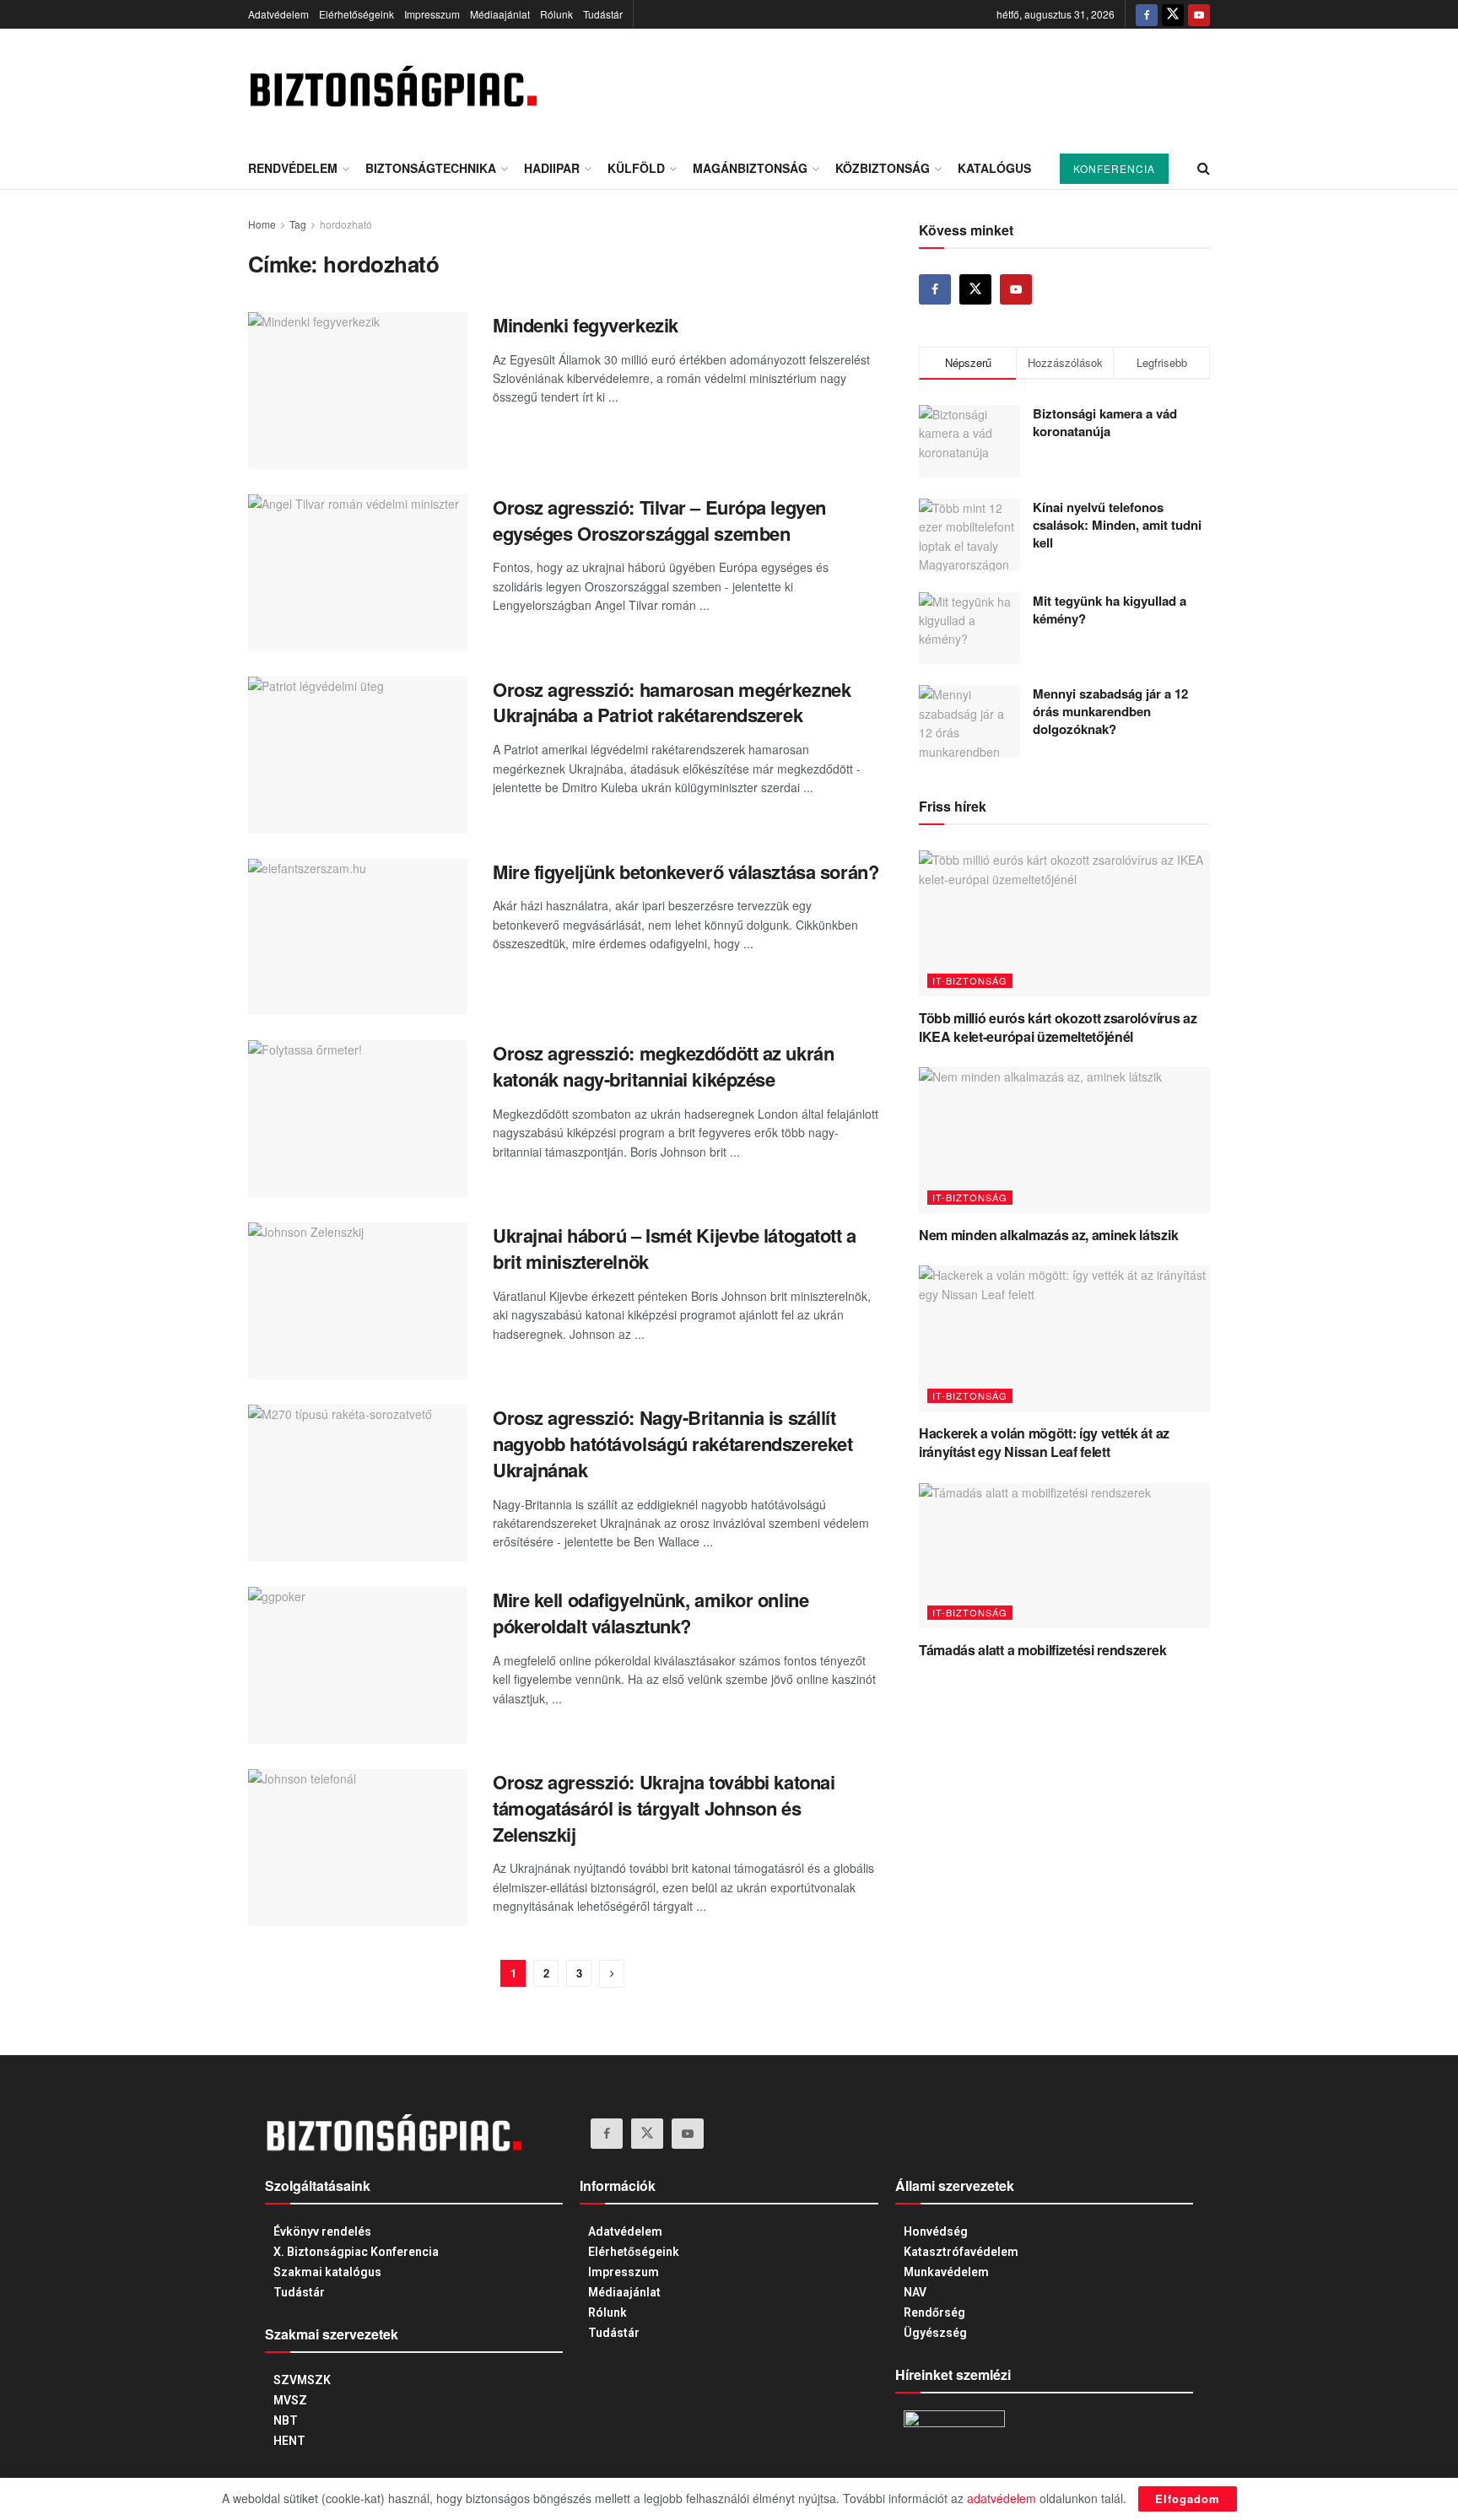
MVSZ (290, 2400)
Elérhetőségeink (356, 14)
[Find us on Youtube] (1199, 14)
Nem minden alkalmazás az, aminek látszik (1048, 1235)
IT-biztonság (970, 980)
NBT (286, 2420)
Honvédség (936, 2231)
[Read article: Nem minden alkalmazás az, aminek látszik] (1064, 1140)
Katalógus (994, 168)
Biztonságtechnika (431, 168)
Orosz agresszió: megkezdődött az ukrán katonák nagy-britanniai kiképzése (663, 1066)
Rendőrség (934, 2312)
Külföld (636, 168)
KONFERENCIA (1114, 168)
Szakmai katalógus (327, 2272)
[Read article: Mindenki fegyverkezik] (358, 391)
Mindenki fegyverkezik (586, 325)
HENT (289, 2441)
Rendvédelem (293, 168)
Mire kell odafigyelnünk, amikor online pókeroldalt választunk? (651, 1613)
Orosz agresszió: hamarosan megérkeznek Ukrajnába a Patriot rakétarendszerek (672, 702)
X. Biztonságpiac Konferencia (356, 2252)
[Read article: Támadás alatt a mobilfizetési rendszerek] (1064, 1556)
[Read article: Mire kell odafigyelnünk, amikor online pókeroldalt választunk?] (358, 1665)
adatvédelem (1002, 2498)
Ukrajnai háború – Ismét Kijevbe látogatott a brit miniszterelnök (675, 1248)
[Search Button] (1204, 168)
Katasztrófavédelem (961, 2252)
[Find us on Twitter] (1173, 14)
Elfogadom (1188, 2498)
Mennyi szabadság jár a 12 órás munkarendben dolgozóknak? (1110, 711)
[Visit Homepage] (392, 88)
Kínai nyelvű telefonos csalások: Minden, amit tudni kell (1117, 525)
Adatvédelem (278, 14)
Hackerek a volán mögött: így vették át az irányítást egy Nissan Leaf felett (1044, 1442)
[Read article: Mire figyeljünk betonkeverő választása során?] (358, 937)
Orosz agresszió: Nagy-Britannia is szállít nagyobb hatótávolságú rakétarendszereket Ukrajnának (672, 1443)
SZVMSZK (302, 2380)
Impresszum (432, 14)
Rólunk (556, 14)
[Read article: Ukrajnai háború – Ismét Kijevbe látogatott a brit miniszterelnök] (358, 1301)
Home (262, 224)
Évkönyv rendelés (322, 2231)
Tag (298, 224)
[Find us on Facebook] (1147, 14)
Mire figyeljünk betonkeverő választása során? (686, 871)
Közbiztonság (883, 168)
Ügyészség (935, 2333)
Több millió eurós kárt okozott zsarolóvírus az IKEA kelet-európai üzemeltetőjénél (1058, 1027)
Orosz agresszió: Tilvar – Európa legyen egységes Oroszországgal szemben (659, 520)
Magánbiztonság (750, 168)
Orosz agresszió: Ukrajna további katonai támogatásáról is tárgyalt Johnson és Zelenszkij (664, 1808)
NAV (915, 2292)
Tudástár (603, 14)
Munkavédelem (946, 2272)
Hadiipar (552, 168)
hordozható (346, 224)
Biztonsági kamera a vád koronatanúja (1105, 422)
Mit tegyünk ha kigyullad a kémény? (1110, 610)
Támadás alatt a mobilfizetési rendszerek (1042, 1650)
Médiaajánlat (500, 14)
